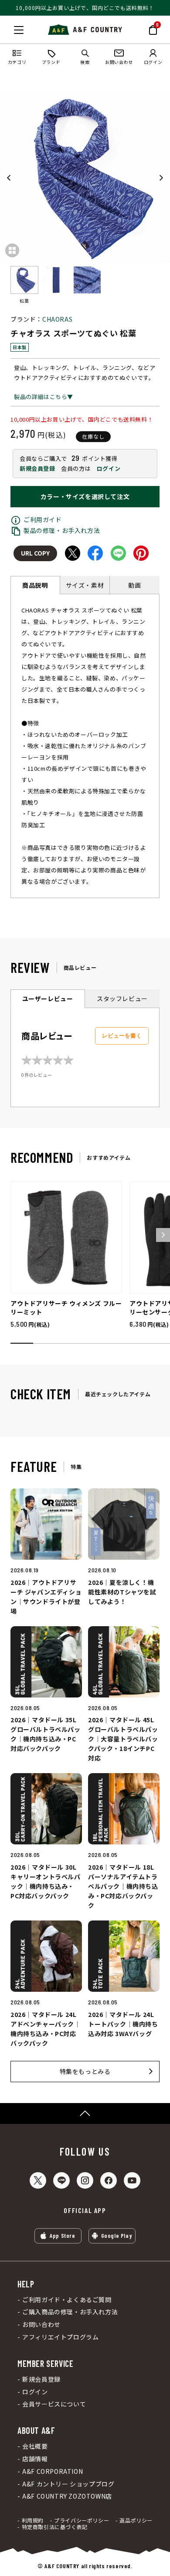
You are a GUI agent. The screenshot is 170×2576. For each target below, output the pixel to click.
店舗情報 (35, 2459)
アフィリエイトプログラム (60, 2337)
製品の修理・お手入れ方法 (62, 530)
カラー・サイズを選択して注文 (85, 496)
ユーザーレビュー (48, 998)
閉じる (9, 28)
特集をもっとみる (85, 2071)
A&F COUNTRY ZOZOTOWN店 (67, 2496)
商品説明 (35, 585)
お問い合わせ (41, 2325)
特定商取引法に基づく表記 (55, 2527)
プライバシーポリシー (82, 2520)
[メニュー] (19, 30)
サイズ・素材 (85, 585)
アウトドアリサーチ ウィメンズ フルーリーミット (66, 1308)
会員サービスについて (54, 2404)
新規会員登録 (37, 468)
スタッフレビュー (122, 998)
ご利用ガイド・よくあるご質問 (67, 2300)
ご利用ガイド (43, 519)
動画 (134, 585)
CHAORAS (57, 319)
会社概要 (35, 2446)
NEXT (161, 178)
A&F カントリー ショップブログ (68, 2484)
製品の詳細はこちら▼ (44, 397)
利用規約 (33, 2520)
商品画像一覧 (12, 250)
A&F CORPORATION (53, 2471)
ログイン (109, 468)
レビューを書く (122, 1036)
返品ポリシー (136, 2520)
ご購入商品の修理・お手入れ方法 (70, 2312)
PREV (9, 178)
